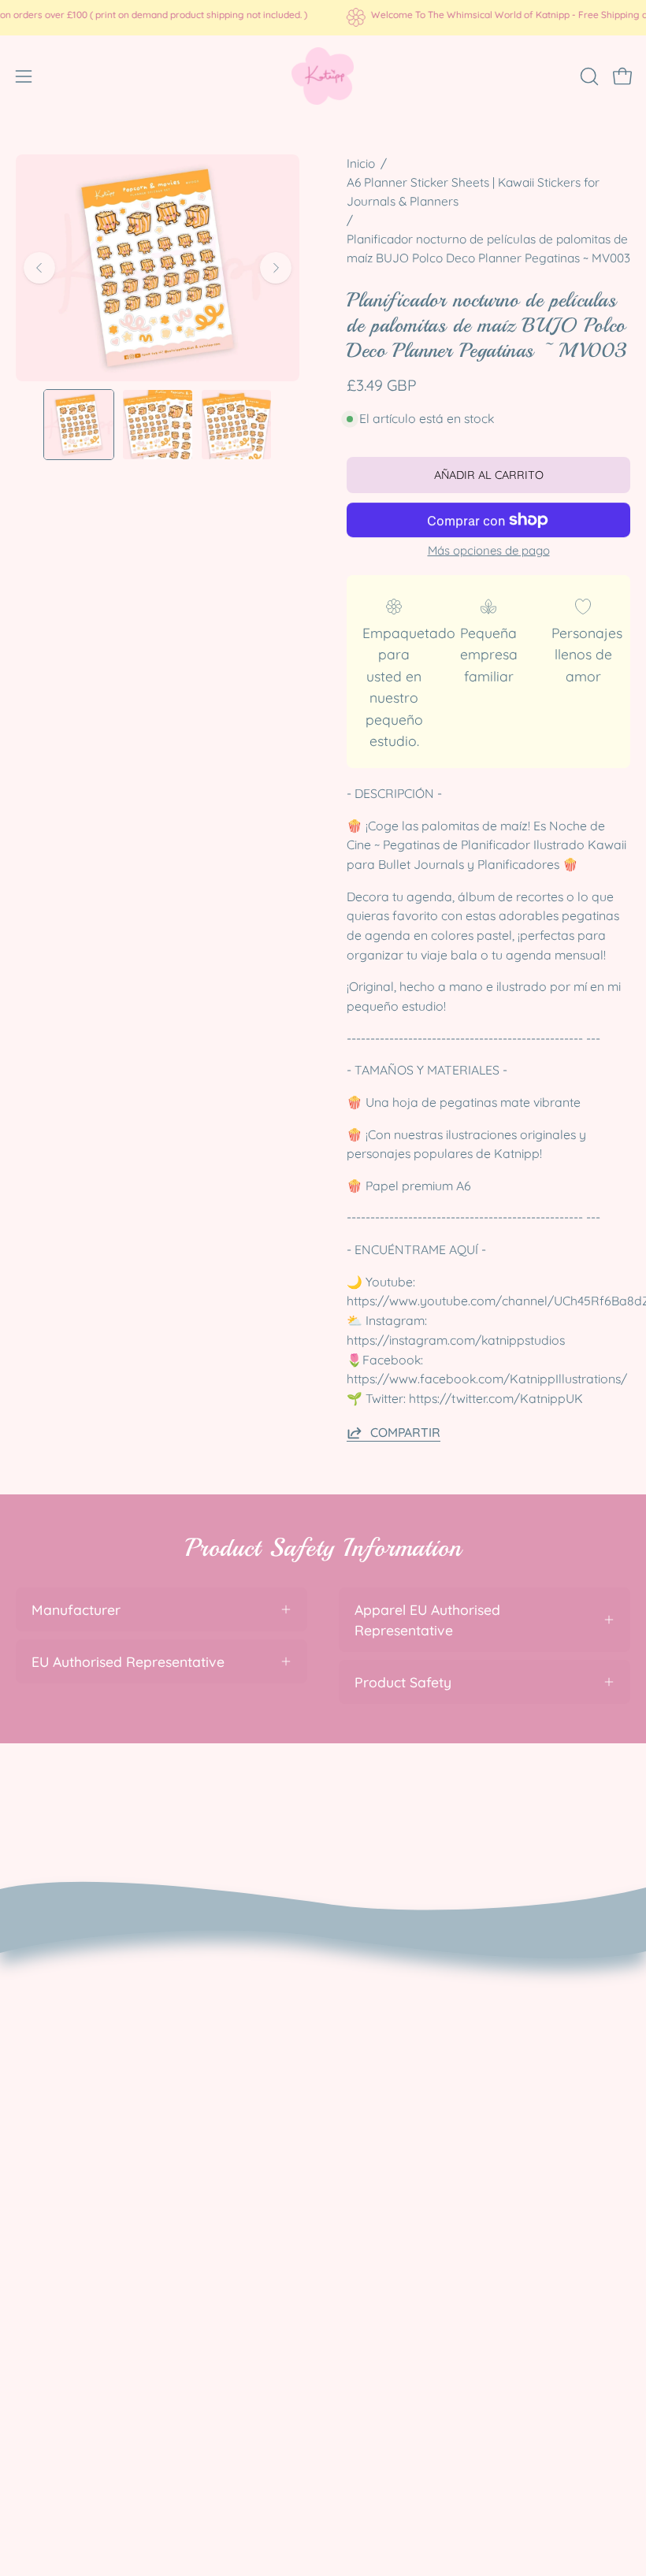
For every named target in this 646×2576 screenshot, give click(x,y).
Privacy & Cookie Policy (91, 1986)
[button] (588, 76)
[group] (323, 17)
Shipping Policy (65, 2043)
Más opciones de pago (489, 550)
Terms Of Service (71, 2072)
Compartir (405, 1432)
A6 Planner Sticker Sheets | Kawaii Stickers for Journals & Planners (473, 192)
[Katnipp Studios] (323, 76)
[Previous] (39, 268)
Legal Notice (56, 2100)
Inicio (361, 163)
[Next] (276, 268)
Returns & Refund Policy (93, 2015)
